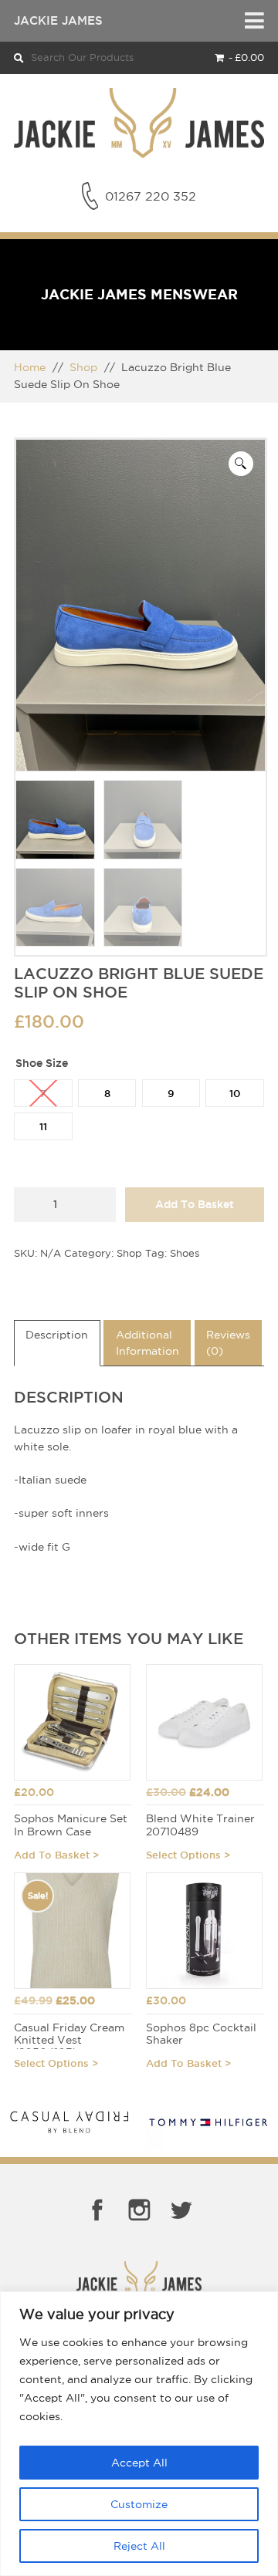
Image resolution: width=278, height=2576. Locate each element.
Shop (83, 367)
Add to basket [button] (52, 1855)
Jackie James (58, 20)
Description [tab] (57, 1335)
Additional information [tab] (147, 1343)
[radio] (43, 1093)
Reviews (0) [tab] (228, 1343)
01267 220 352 (151, 196)
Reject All (139, 2546)
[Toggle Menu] (254, 21)
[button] (241, 464)
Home (30, 367)
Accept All (139, 2463)
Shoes (185, 1253)
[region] (139, 2434)
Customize (139, 2504)
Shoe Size (42, 1063)
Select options (183, 1855)
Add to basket (195, 1204)
